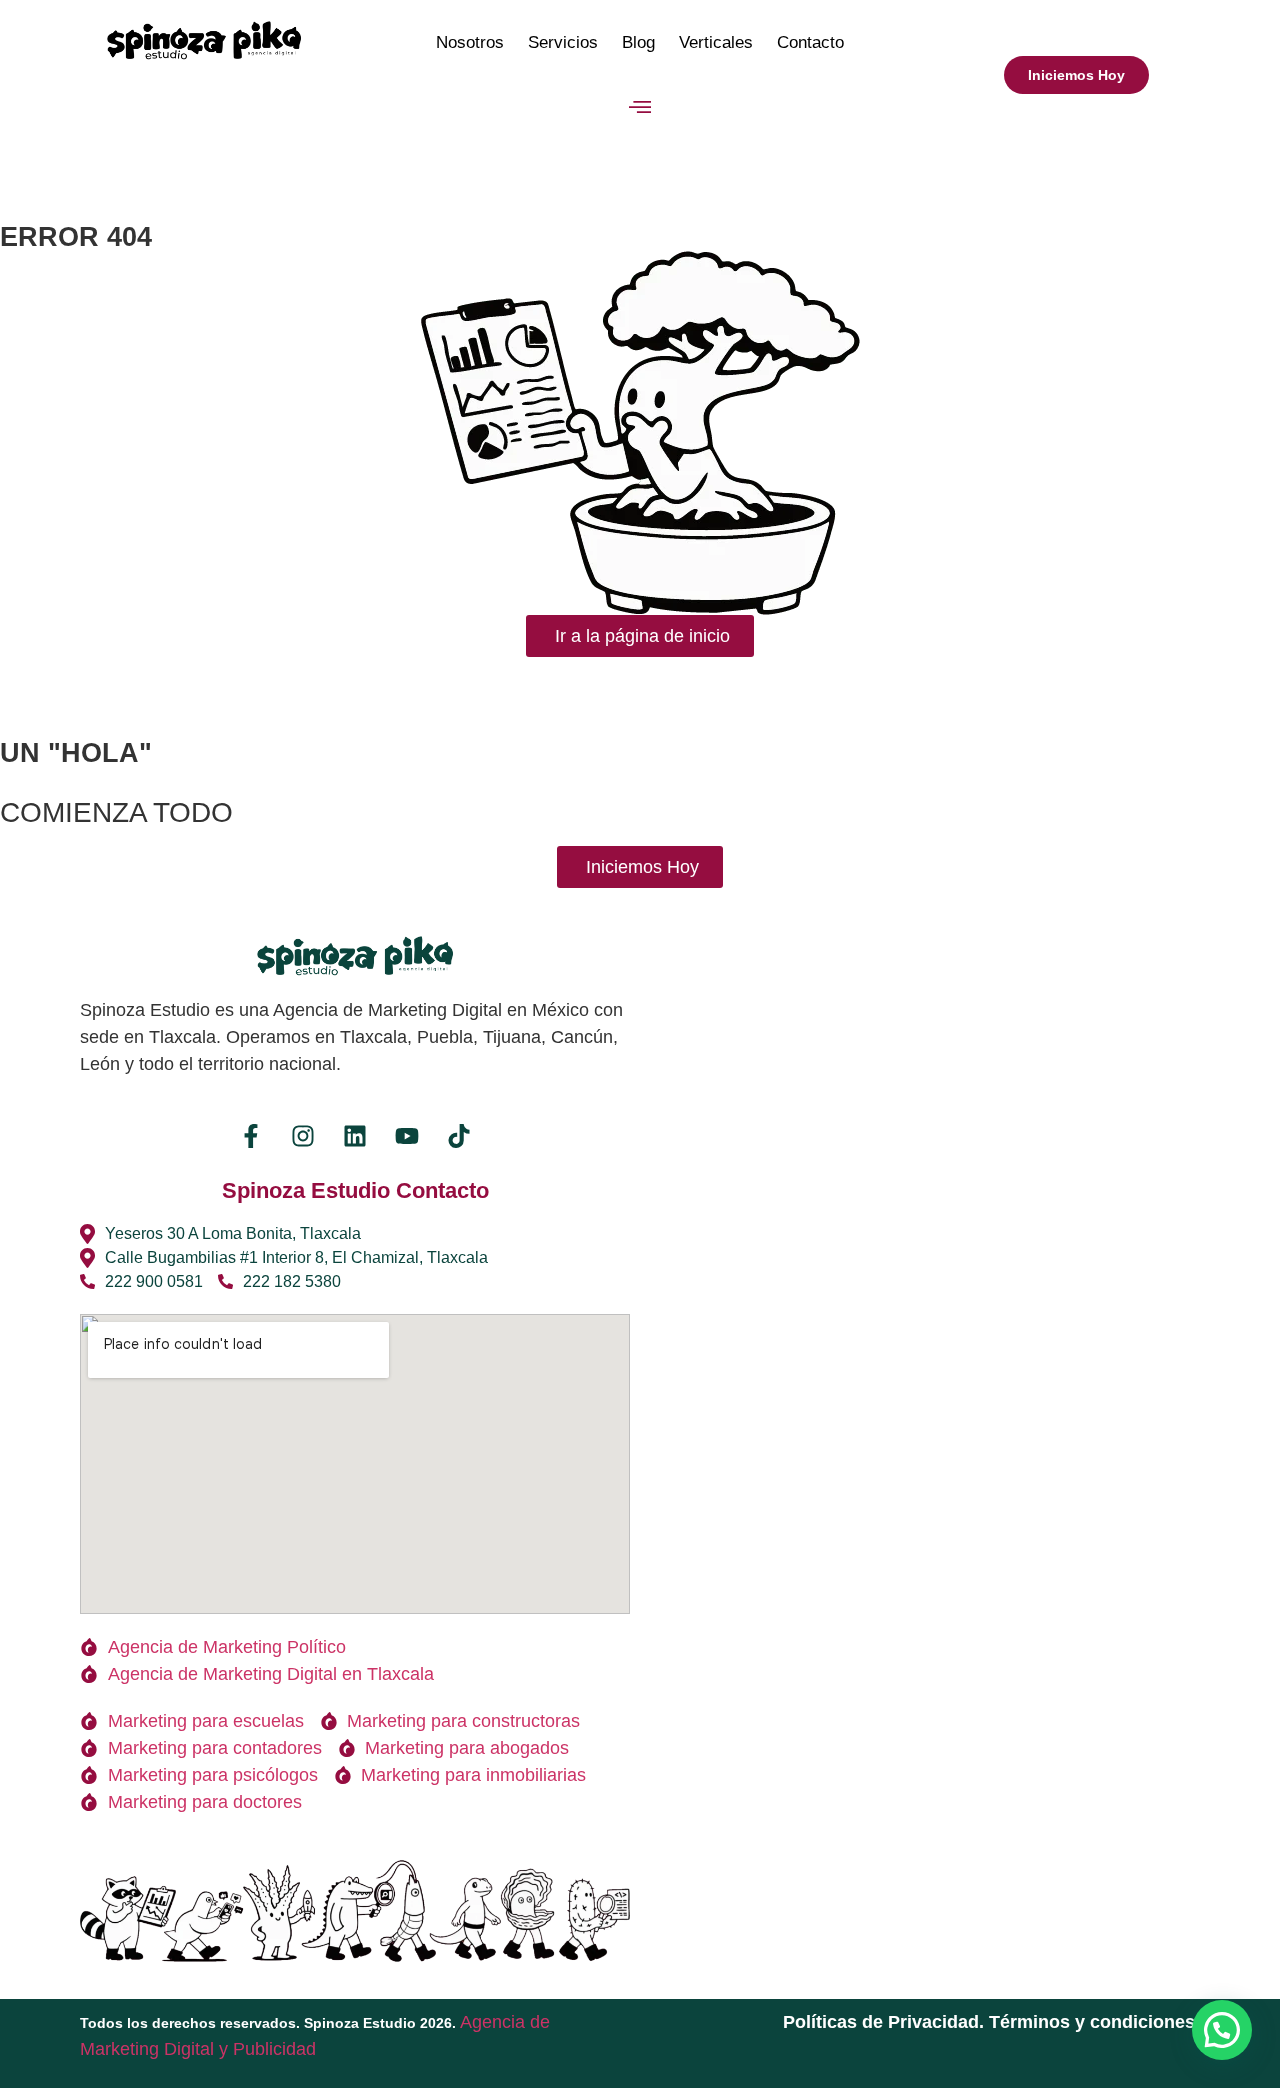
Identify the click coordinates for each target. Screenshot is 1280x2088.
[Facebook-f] (251, 1136)
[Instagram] (303, 1136)
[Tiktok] (459, 1136)
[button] (640, 108)
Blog (638, 42)
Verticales (716, 42)
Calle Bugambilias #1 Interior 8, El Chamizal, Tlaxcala (296, 1257)
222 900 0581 (154, 1281)
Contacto (810, 42)
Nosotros (470, 42)
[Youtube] (407, 1136)
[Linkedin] (355, 1136)
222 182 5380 (292, 1281)
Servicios (563, 42)
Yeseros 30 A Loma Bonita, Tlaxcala (233, 1233)
